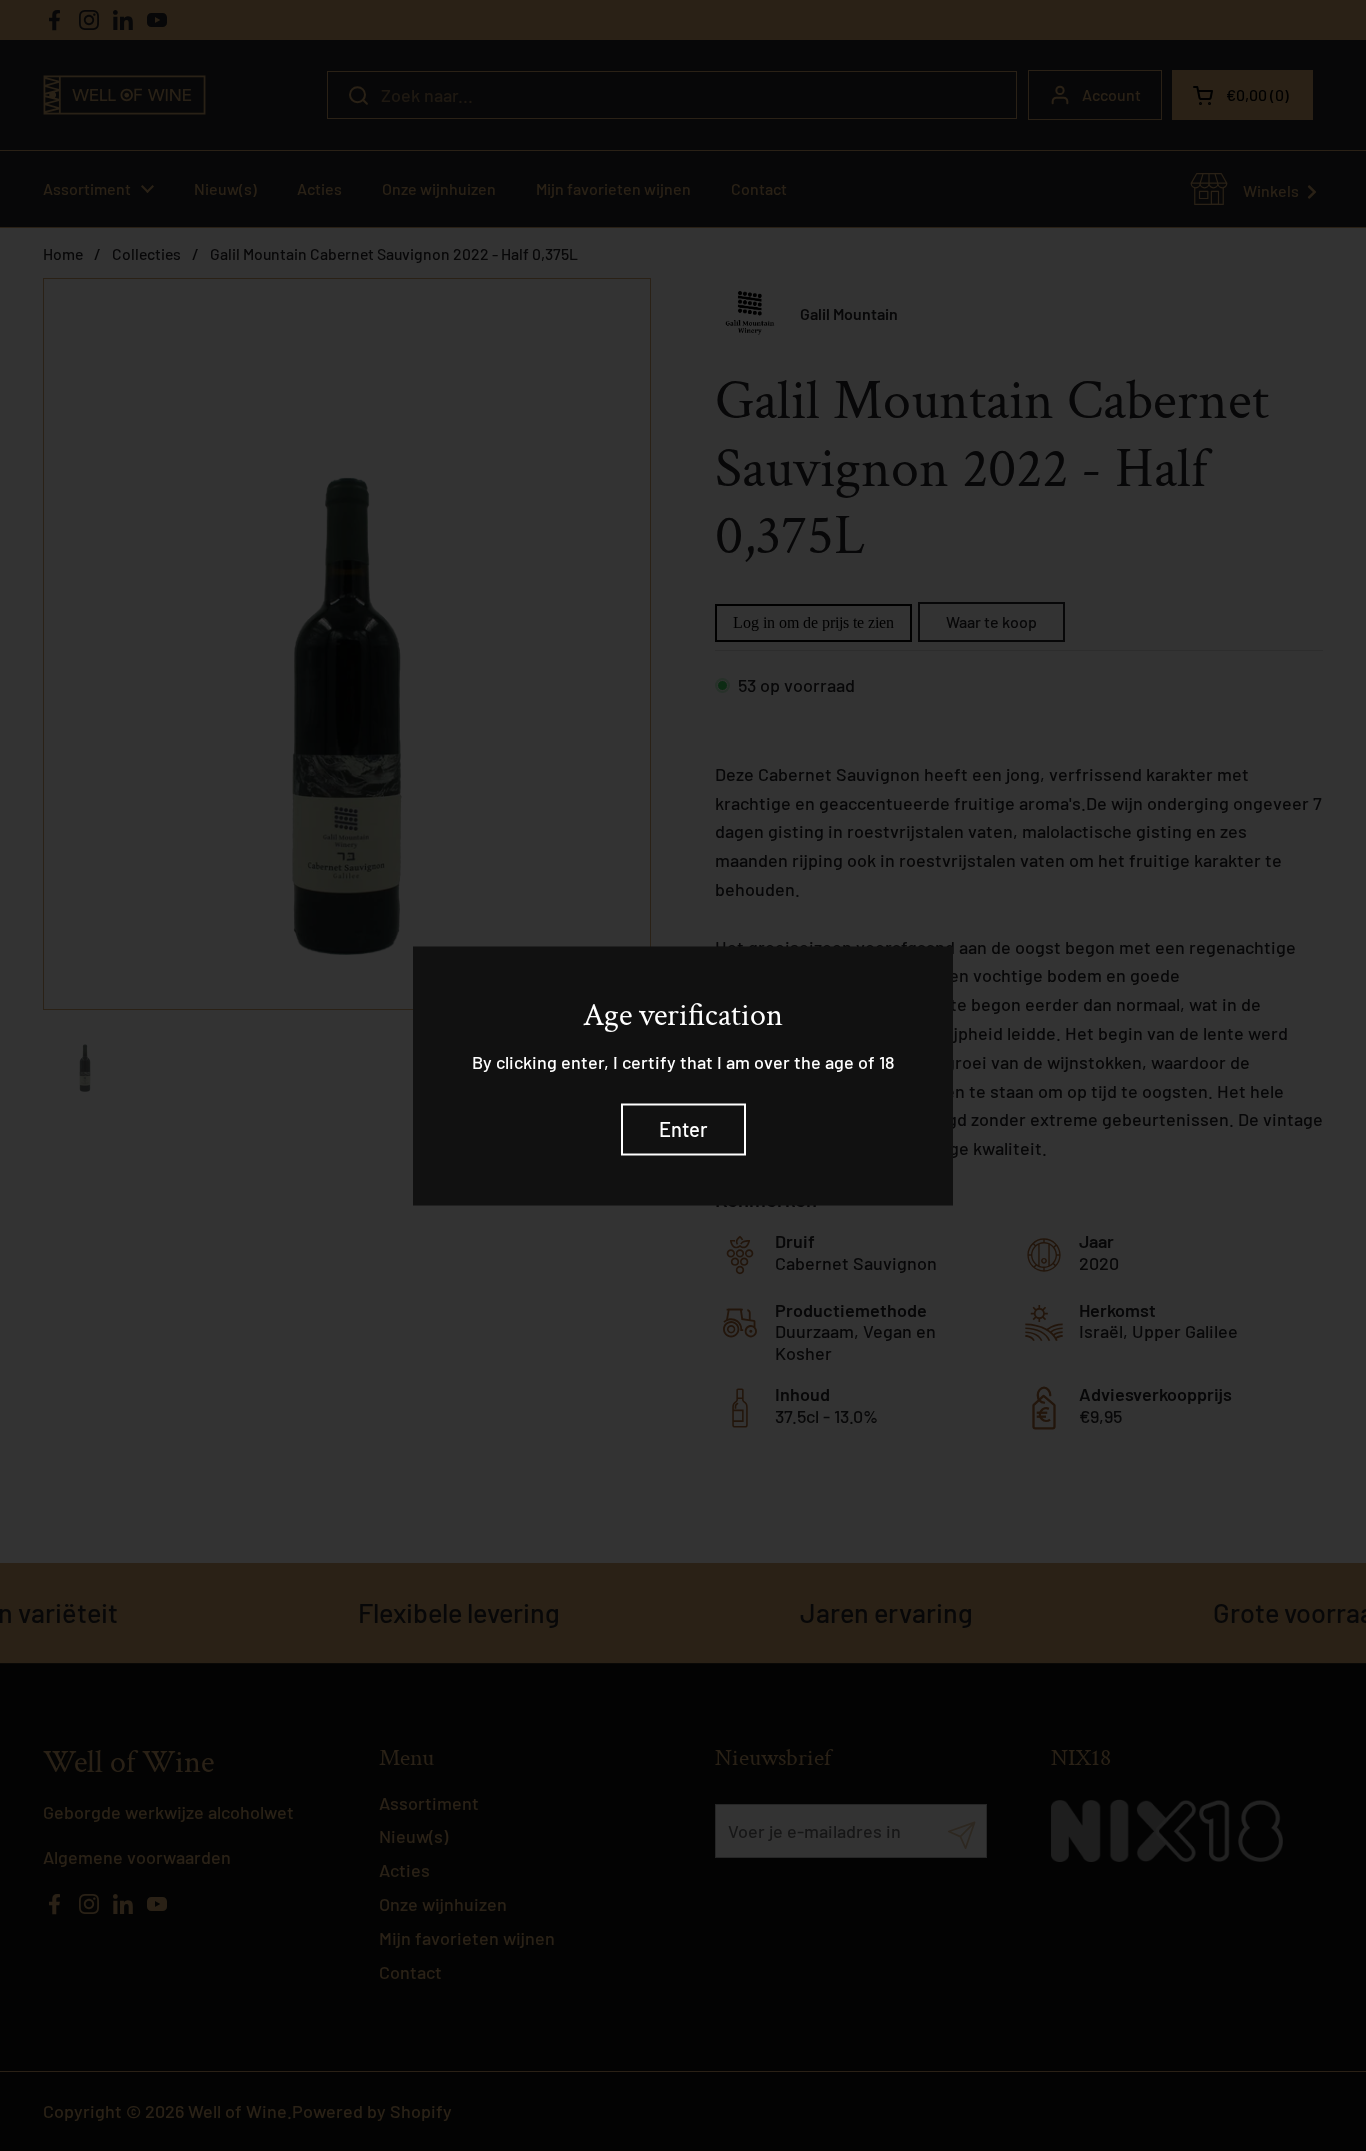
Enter (683, 1129)
